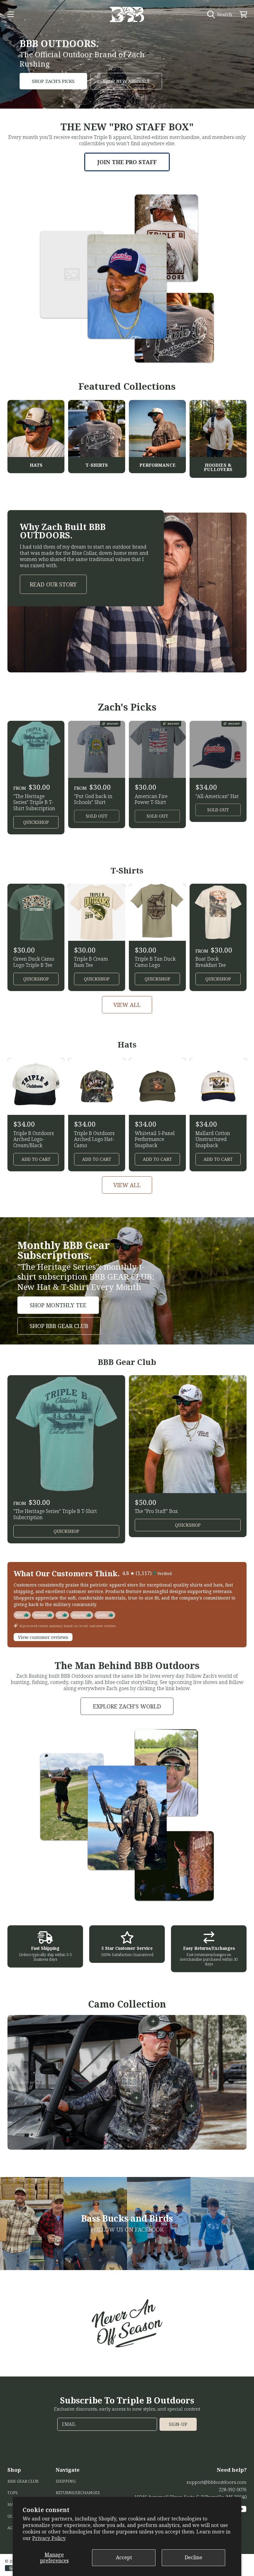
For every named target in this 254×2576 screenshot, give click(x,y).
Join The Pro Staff (127, 162)
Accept (124, 2557)
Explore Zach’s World (127, 1706)
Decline (193, 2557)
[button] (11, 14)
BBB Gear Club (23, 2481)
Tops (13, 2493)
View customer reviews (43, 1637)
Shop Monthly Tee (58, 1305)
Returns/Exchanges (78, 2493)
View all (127, 1005)
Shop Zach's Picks (53, 81)
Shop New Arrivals (126, 81)
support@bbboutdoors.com (217, 2482)
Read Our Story (53, 584)
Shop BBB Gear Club (59, 1326)
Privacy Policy (49, 2538)
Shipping (66, 2481)
